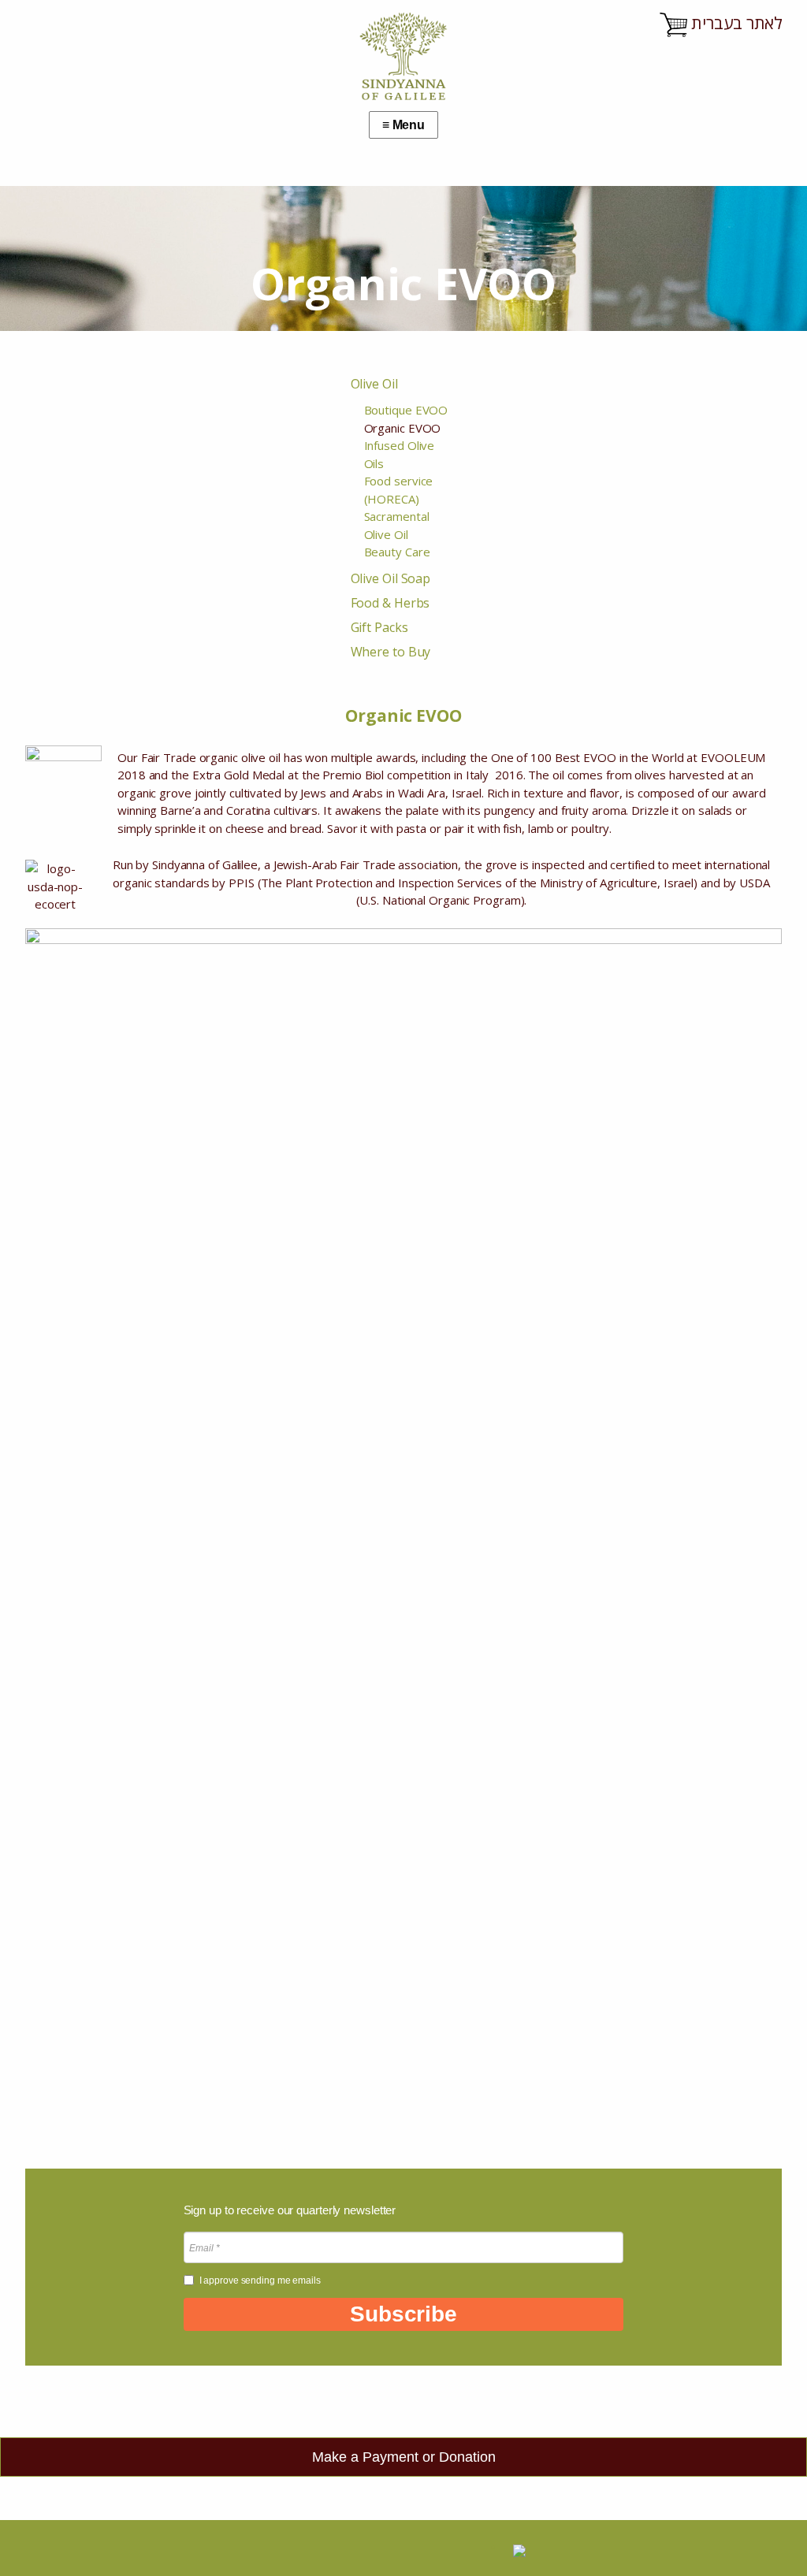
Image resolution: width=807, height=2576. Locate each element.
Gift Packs (379, 627)
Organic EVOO (403, 428)
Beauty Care (397, 552)
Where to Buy (391, 652)
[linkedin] (372, 2548)
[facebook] (409, 2548)
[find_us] (294, 2548)
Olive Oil (374, 384)
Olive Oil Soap (391, 578)
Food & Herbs (390, 603)
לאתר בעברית (737, 23)
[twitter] (335, 2548)
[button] (404, 2314)
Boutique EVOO (406, 410)
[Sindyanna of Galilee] (403, 100)
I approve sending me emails (260, 2280)
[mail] (445, 2548)
